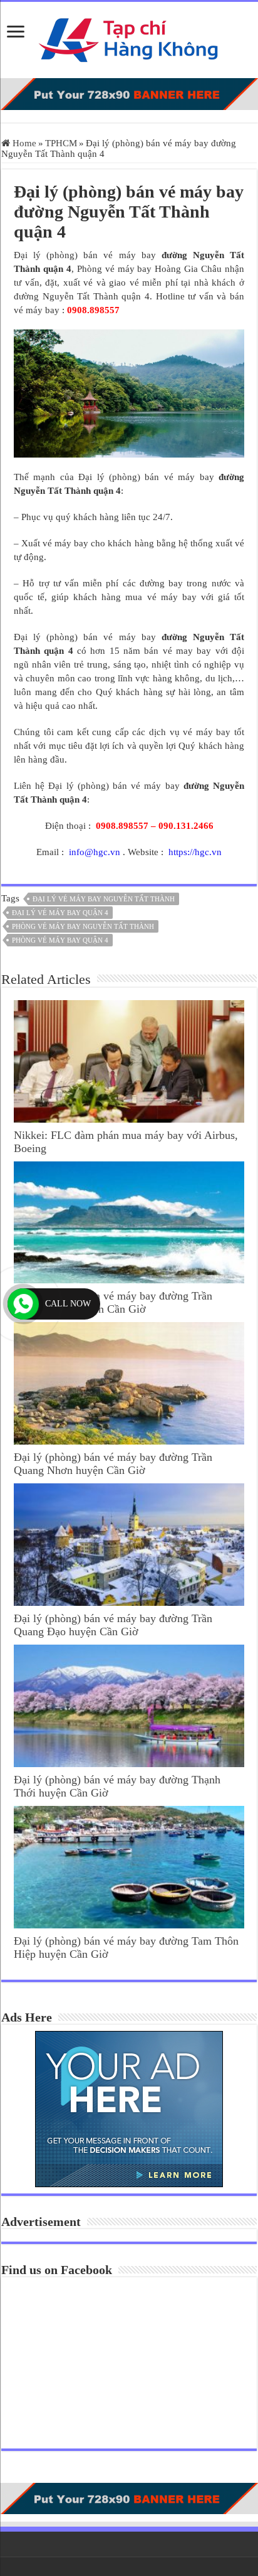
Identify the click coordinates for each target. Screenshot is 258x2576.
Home (23, 143)
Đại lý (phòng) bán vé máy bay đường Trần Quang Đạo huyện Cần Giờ (113, 1625)
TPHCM (61, 143)
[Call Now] (23, 1304)
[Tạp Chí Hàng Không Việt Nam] (129, 37)
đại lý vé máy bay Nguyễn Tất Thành (104, 899)
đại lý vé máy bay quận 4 (60, 913)
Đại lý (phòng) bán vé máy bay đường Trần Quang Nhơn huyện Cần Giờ (113, 1464)
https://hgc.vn (195, 852)
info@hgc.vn (95, 852)
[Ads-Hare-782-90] (129, 93)
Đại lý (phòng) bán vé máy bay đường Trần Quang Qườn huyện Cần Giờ (113, 1302)
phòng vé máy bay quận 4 (60, 940)
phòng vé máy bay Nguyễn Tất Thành (83, 926)
